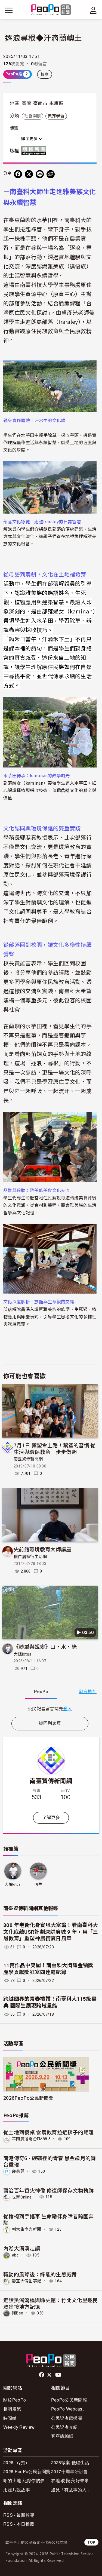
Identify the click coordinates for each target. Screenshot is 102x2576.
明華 (38, 1884)
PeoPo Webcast (67, 2409)
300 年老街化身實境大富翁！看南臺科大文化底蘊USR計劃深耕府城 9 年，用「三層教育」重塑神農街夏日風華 (51, 1932)
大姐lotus (22, 1654)
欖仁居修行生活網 (30, 1557)
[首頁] (51, 10)
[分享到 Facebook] (18, 174)
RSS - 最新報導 (19, 2515)
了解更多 (51, 1818)
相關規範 (12, 2409)
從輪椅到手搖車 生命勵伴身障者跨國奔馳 (49, 2219)
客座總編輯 (62, 2436)
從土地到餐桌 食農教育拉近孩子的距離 (49, 2132)
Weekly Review (19, 2427)
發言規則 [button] (88, 1692)
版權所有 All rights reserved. (35, 151)
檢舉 (45, 74)
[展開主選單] (9, 10)
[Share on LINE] (40, 174)
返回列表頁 (50, 1723)
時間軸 (10, 2418)
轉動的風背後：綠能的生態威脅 (40, 2274)
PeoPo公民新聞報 (69, 2400)
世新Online (22, 2197)
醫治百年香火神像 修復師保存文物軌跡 (49, 2190)
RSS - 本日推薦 (19, 2524)
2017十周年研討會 (69, 2471)
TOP (91, 2542)
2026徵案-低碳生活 (70, 2462)
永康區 (56, 103)
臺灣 (27, 103)
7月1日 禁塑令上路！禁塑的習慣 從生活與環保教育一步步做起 (55, 1448)
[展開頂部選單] (93, 10)
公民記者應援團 (67, 2418)
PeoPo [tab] (41, 1692)
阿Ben (18, 2313)
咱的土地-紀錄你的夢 (24, 2480)
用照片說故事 (17, 2490)
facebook (42, 2375)
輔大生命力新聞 (27, 2229)
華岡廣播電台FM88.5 (31, 2139)
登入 (68, 1708)
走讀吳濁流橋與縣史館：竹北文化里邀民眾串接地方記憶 (51, 2303)
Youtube (59, 2375)
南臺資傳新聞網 (28, 1459)
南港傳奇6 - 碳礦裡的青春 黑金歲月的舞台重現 (50, 2161)
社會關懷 (33, 116)
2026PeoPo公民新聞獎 (28, 2098)
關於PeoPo (15, 2400)
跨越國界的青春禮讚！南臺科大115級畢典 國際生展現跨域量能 (50, 2002)
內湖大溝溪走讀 (22, 2248)
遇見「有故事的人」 (71, 2490)
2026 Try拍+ (16, 2462)
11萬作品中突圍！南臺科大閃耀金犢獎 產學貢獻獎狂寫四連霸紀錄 (48, 1969)
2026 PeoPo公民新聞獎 (27, 2471)
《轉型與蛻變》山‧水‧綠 (45, 1646)
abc (15, 2255)
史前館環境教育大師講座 (43, 1549)
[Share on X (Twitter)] (29, 174)
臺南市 (40, 103)
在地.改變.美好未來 (70, 2480)
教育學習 (56, 116)
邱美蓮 (18, 2171)
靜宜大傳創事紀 (27, 2281)
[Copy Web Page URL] (51, 174)
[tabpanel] (50, 1708)
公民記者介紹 (64, 2427)
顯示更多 (30, 139)
